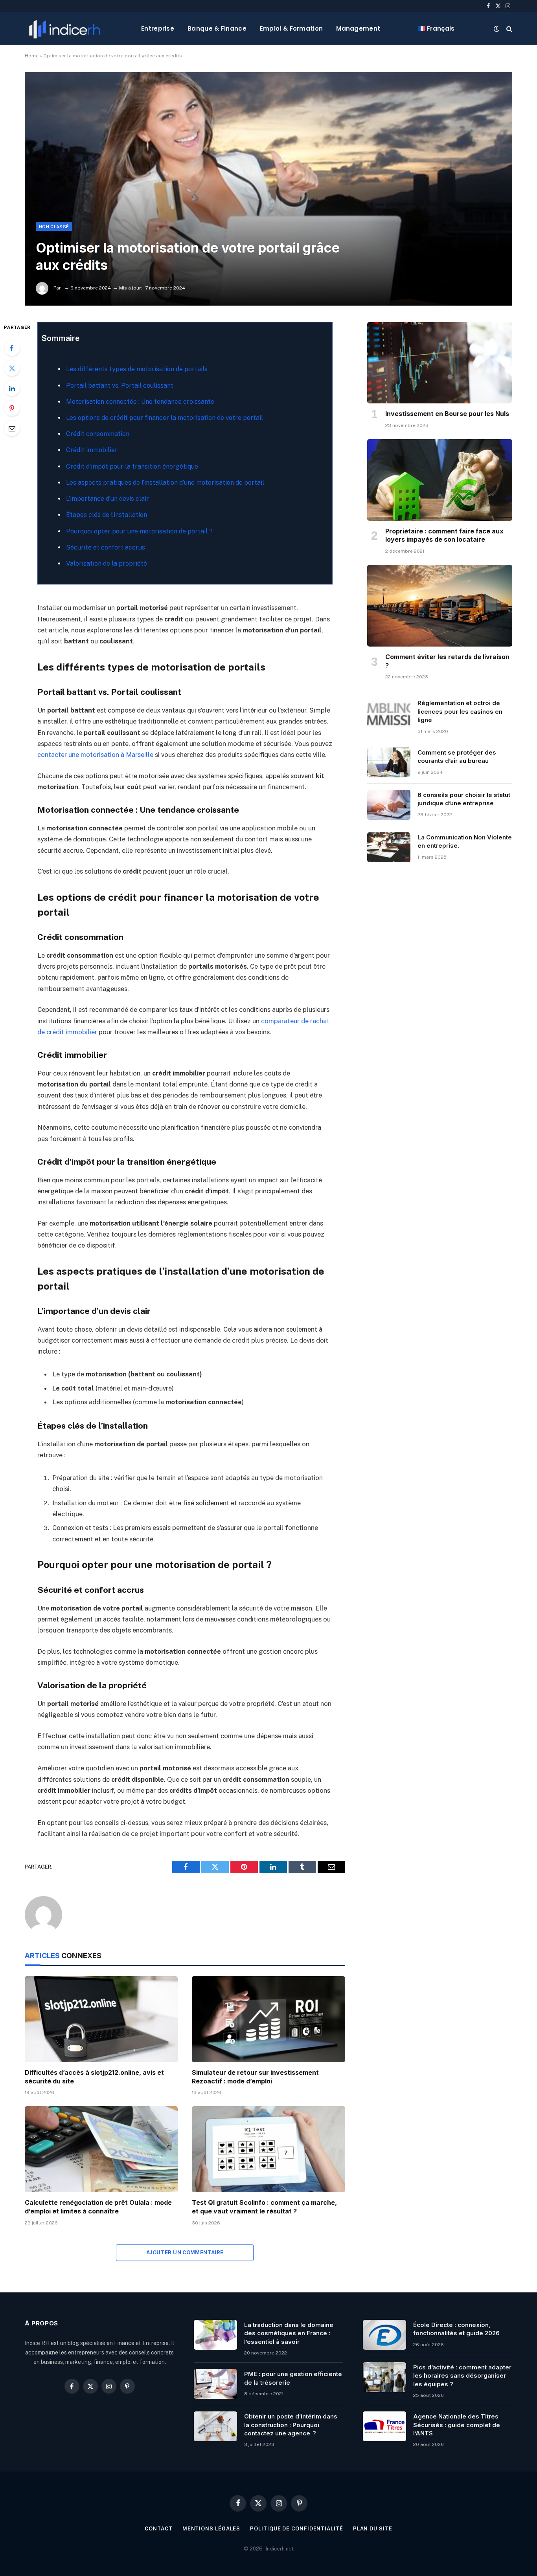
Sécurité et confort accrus (106, 547)
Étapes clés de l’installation (107, 515)
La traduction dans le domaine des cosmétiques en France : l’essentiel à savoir (289, 2333)
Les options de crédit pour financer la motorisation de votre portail (165, 418)
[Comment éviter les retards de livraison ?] (440, 606)
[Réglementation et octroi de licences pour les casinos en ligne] (389, 713)
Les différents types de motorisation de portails (137, 369)
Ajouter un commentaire (185, 2253)
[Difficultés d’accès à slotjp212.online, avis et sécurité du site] (101, 2019)
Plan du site (373, 2529)
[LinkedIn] (12, 388)
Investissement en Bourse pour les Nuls (447, 414)
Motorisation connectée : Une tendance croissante (140, 402)
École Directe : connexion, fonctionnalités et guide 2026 (456, 2329)
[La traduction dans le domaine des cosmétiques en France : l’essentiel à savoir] (215, 2335)
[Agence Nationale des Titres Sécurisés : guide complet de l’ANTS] (384, 2426)
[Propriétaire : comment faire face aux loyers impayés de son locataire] (440, 480)
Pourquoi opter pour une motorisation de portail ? (139, 531)
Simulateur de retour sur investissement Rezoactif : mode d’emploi (255, 2077)
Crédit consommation (98, 434)
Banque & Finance (217, 28)
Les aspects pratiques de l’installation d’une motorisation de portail (165, 483)
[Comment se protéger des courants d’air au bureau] (389, 762)
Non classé (54, 227)
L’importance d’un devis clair (108, 499)
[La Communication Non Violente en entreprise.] (389, 847)
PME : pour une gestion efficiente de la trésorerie (293, 2378)
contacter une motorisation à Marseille (95, 755)
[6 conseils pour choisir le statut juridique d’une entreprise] (389, 805)
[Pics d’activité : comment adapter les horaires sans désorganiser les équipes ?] (384, 2377)
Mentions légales (211, 2529)
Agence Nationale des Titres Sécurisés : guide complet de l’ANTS (457, 2425)
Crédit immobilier (92, 450)
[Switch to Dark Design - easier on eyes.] (497, 29)
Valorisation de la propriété (107, 563)
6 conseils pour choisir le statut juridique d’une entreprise (464, 799)
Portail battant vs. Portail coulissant (120, 386)
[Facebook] (12, 348)
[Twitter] (12, 368)
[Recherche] (508, 28)
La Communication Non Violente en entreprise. (465, 841)
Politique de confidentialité (296, 2529)
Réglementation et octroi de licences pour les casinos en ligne (460, 711)
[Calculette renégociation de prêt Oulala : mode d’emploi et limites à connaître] (101, 2149)
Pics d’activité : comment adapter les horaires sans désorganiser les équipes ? (462, 2376)
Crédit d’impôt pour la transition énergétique (132, 466)
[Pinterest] (12, 408)
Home (32, 56)
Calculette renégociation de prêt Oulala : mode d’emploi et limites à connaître (98, 2207)
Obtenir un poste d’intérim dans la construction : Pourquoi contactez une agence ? (291, 2425)
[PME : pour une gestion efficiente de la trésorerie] (215, 2384)
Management (358, 28)
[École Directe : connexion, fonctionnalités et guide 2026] (384, 2335)
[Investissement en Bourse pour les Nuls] (440, 363)
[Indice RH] (64, 28)
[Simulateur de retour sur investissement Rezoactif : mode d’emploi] (268, 2019)
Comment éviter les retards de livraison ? (447, 661)
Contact (158, 2529)
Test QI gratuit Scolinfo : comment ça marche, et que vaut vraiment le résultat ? (264, 2207)
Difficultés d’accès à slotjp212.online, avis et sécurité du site (94, 2077)
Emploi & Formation (291, 28)
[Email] (12, 428)
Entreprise (158, 28)
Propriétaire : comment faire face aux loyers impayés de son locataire (444, 535)
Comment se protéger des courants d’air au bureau (457, 757)
